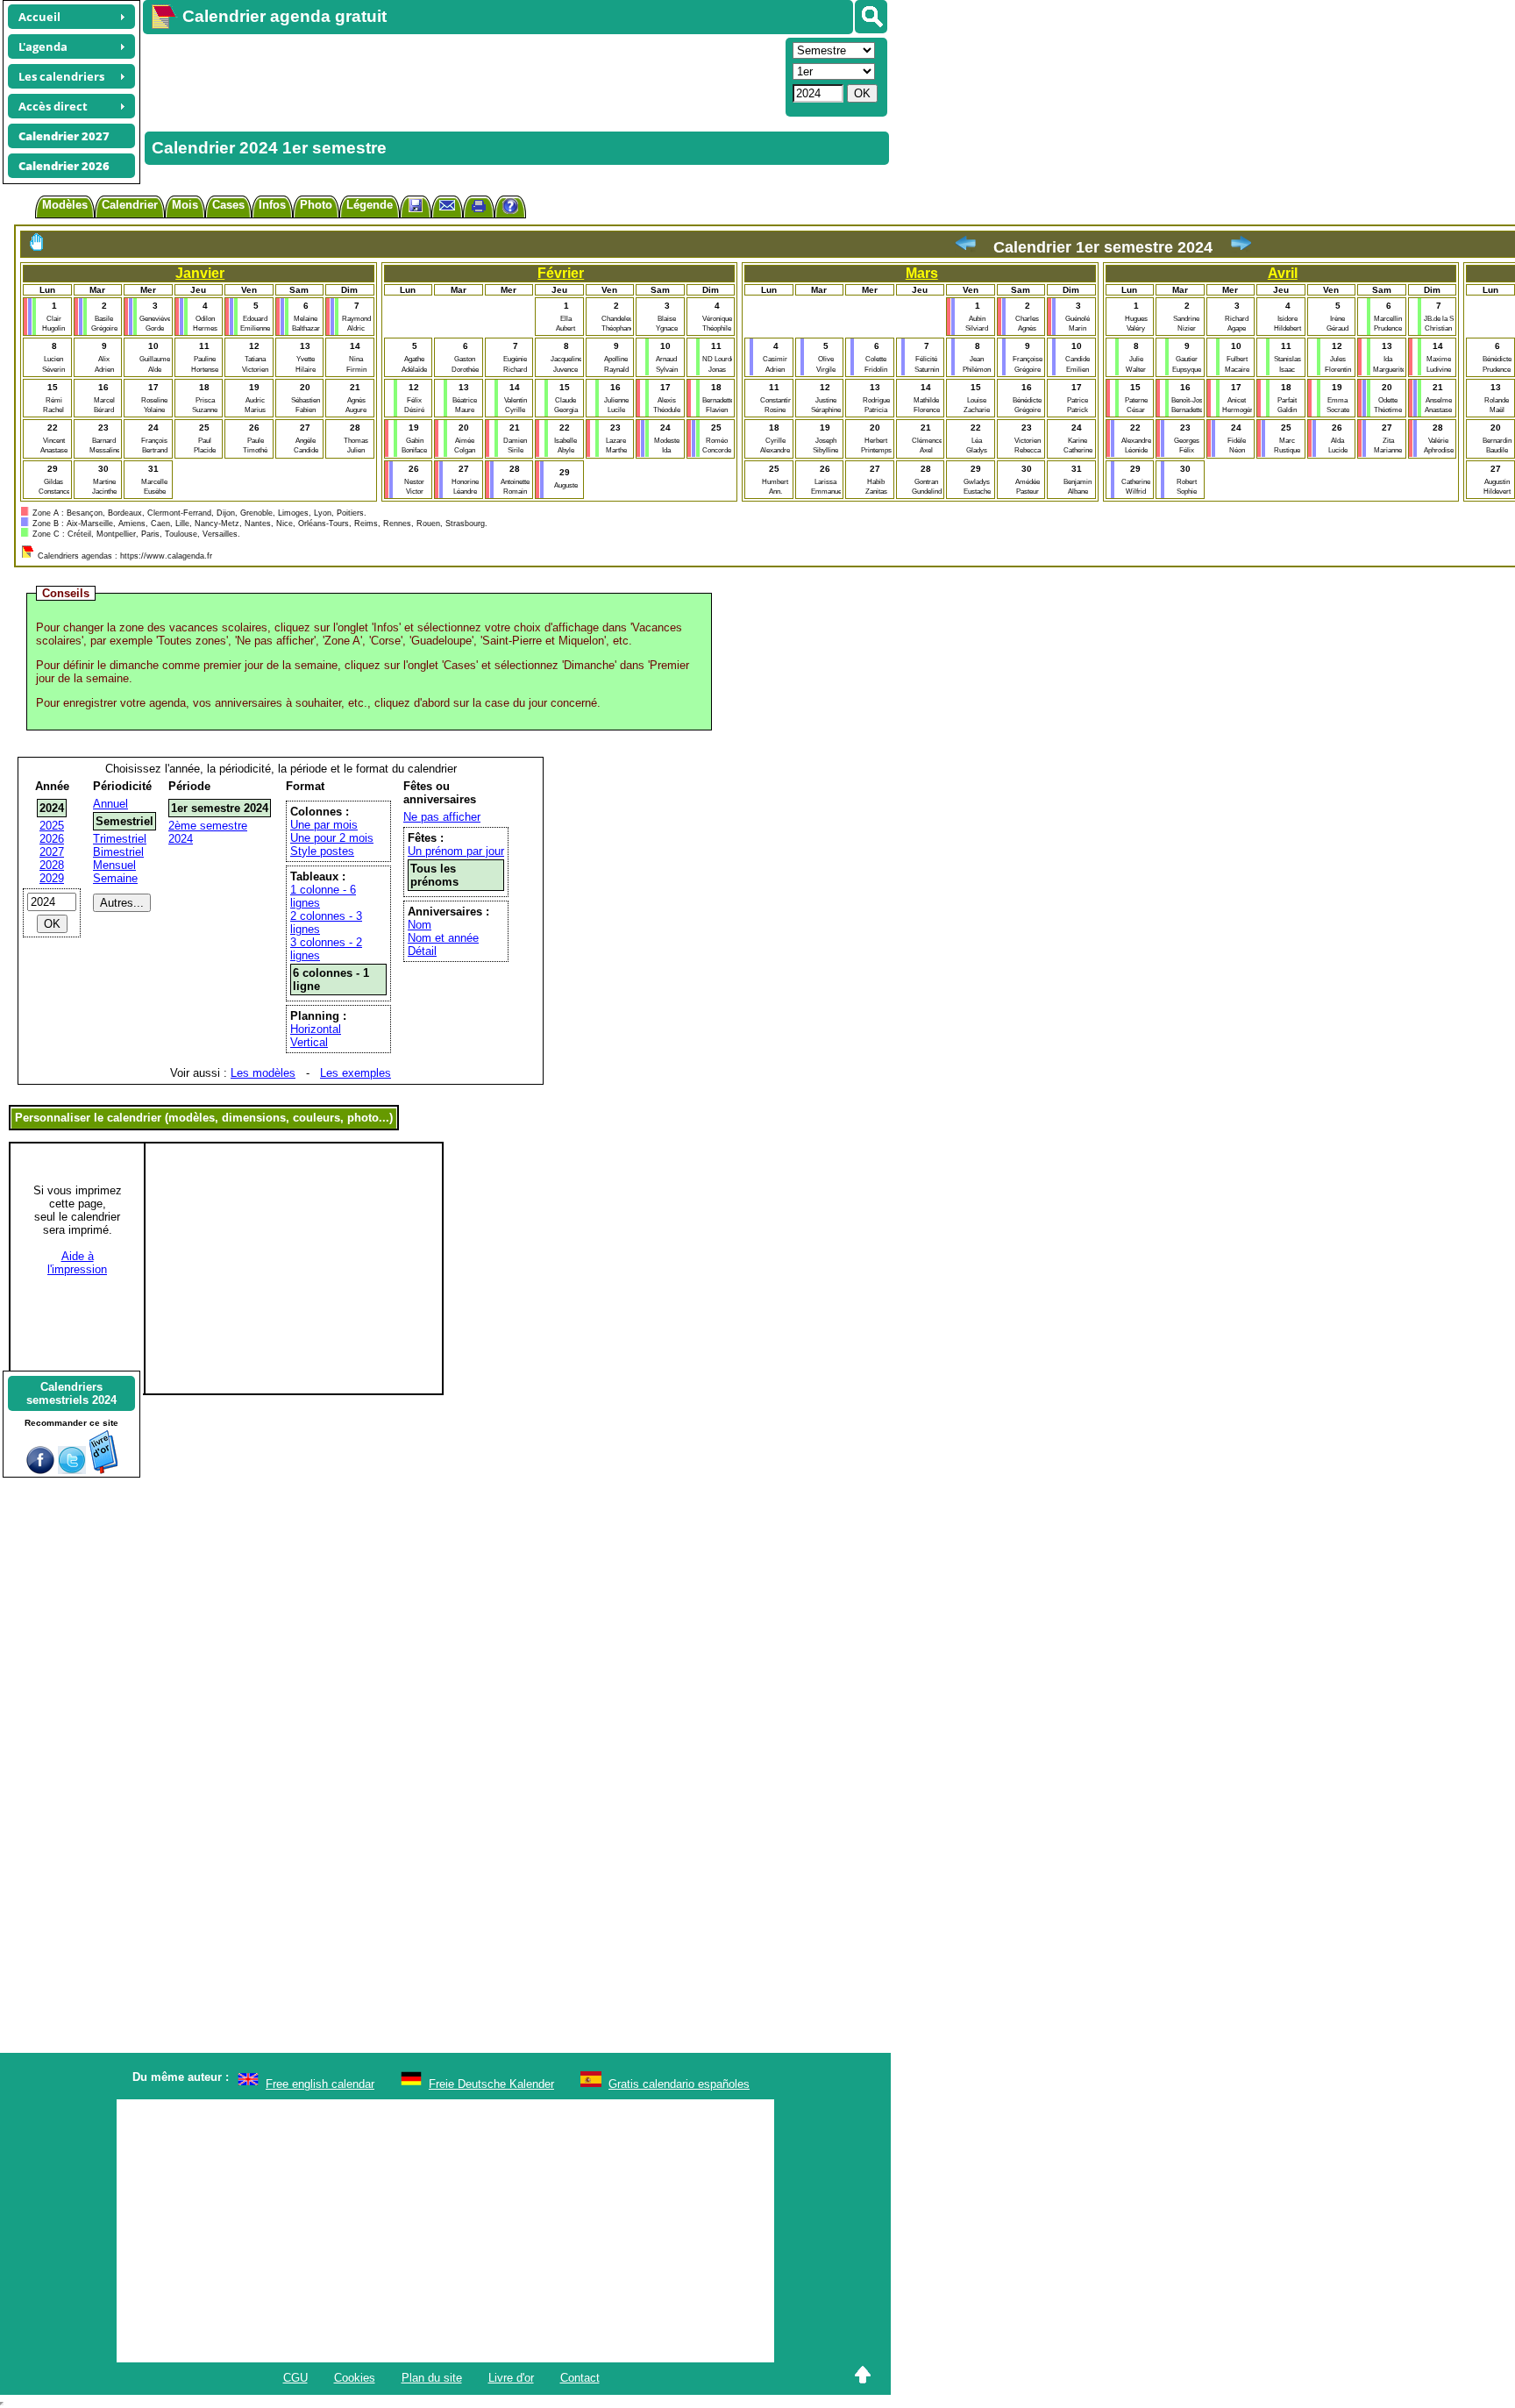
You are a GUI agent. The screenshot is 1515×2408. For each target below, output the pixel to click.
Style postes (322, 851)
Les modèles (263, 1073)
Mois (185, 205)
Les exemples (356, 1073)
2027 (52, 852)
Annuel (110, 804)
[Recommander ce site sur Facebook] (40, 1470)
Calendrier (130, 205)
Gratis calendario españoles (679, 2084)
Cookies (355, 2378)
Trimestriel (120, 839)
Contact (580, 2378)
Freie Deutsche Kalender (491, 2084)
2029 (52, 878)
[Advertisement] (462, 75)
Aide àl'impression (77, 1263)
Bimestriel (118, 852)
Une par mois (324, 825)
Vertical (309, 1042)
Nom (420, 925)
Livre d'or (511, 2378)
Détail (422, 951)
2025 (52, 826)
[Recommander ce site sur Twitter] (72, 1470)
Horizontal (316, 1029)
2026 (52, 839)
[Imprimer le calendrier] (479, 208)
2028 (52, 865)
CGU (295, 2378)
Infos (272, 205)
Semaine (115, 878)
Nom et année (443, 938)
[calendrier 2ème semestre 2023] (965, 247)
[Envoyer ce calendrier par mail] (447, 205)
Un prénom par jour (456, 851)
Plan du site (432, 2378)
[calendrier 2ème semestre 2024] (1241, 247)
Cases (228, 205)
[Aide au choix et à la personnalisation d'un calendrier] (510, 208)
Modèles (65, 205)
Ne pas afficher (442, 817)
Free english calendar (320, 2084)
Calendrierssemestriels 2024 (71, 1393)
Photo (316, 205)
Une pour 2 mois (332, 838)
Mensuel (114, 865)
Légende (370, 205)
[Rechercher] (871, 17)
